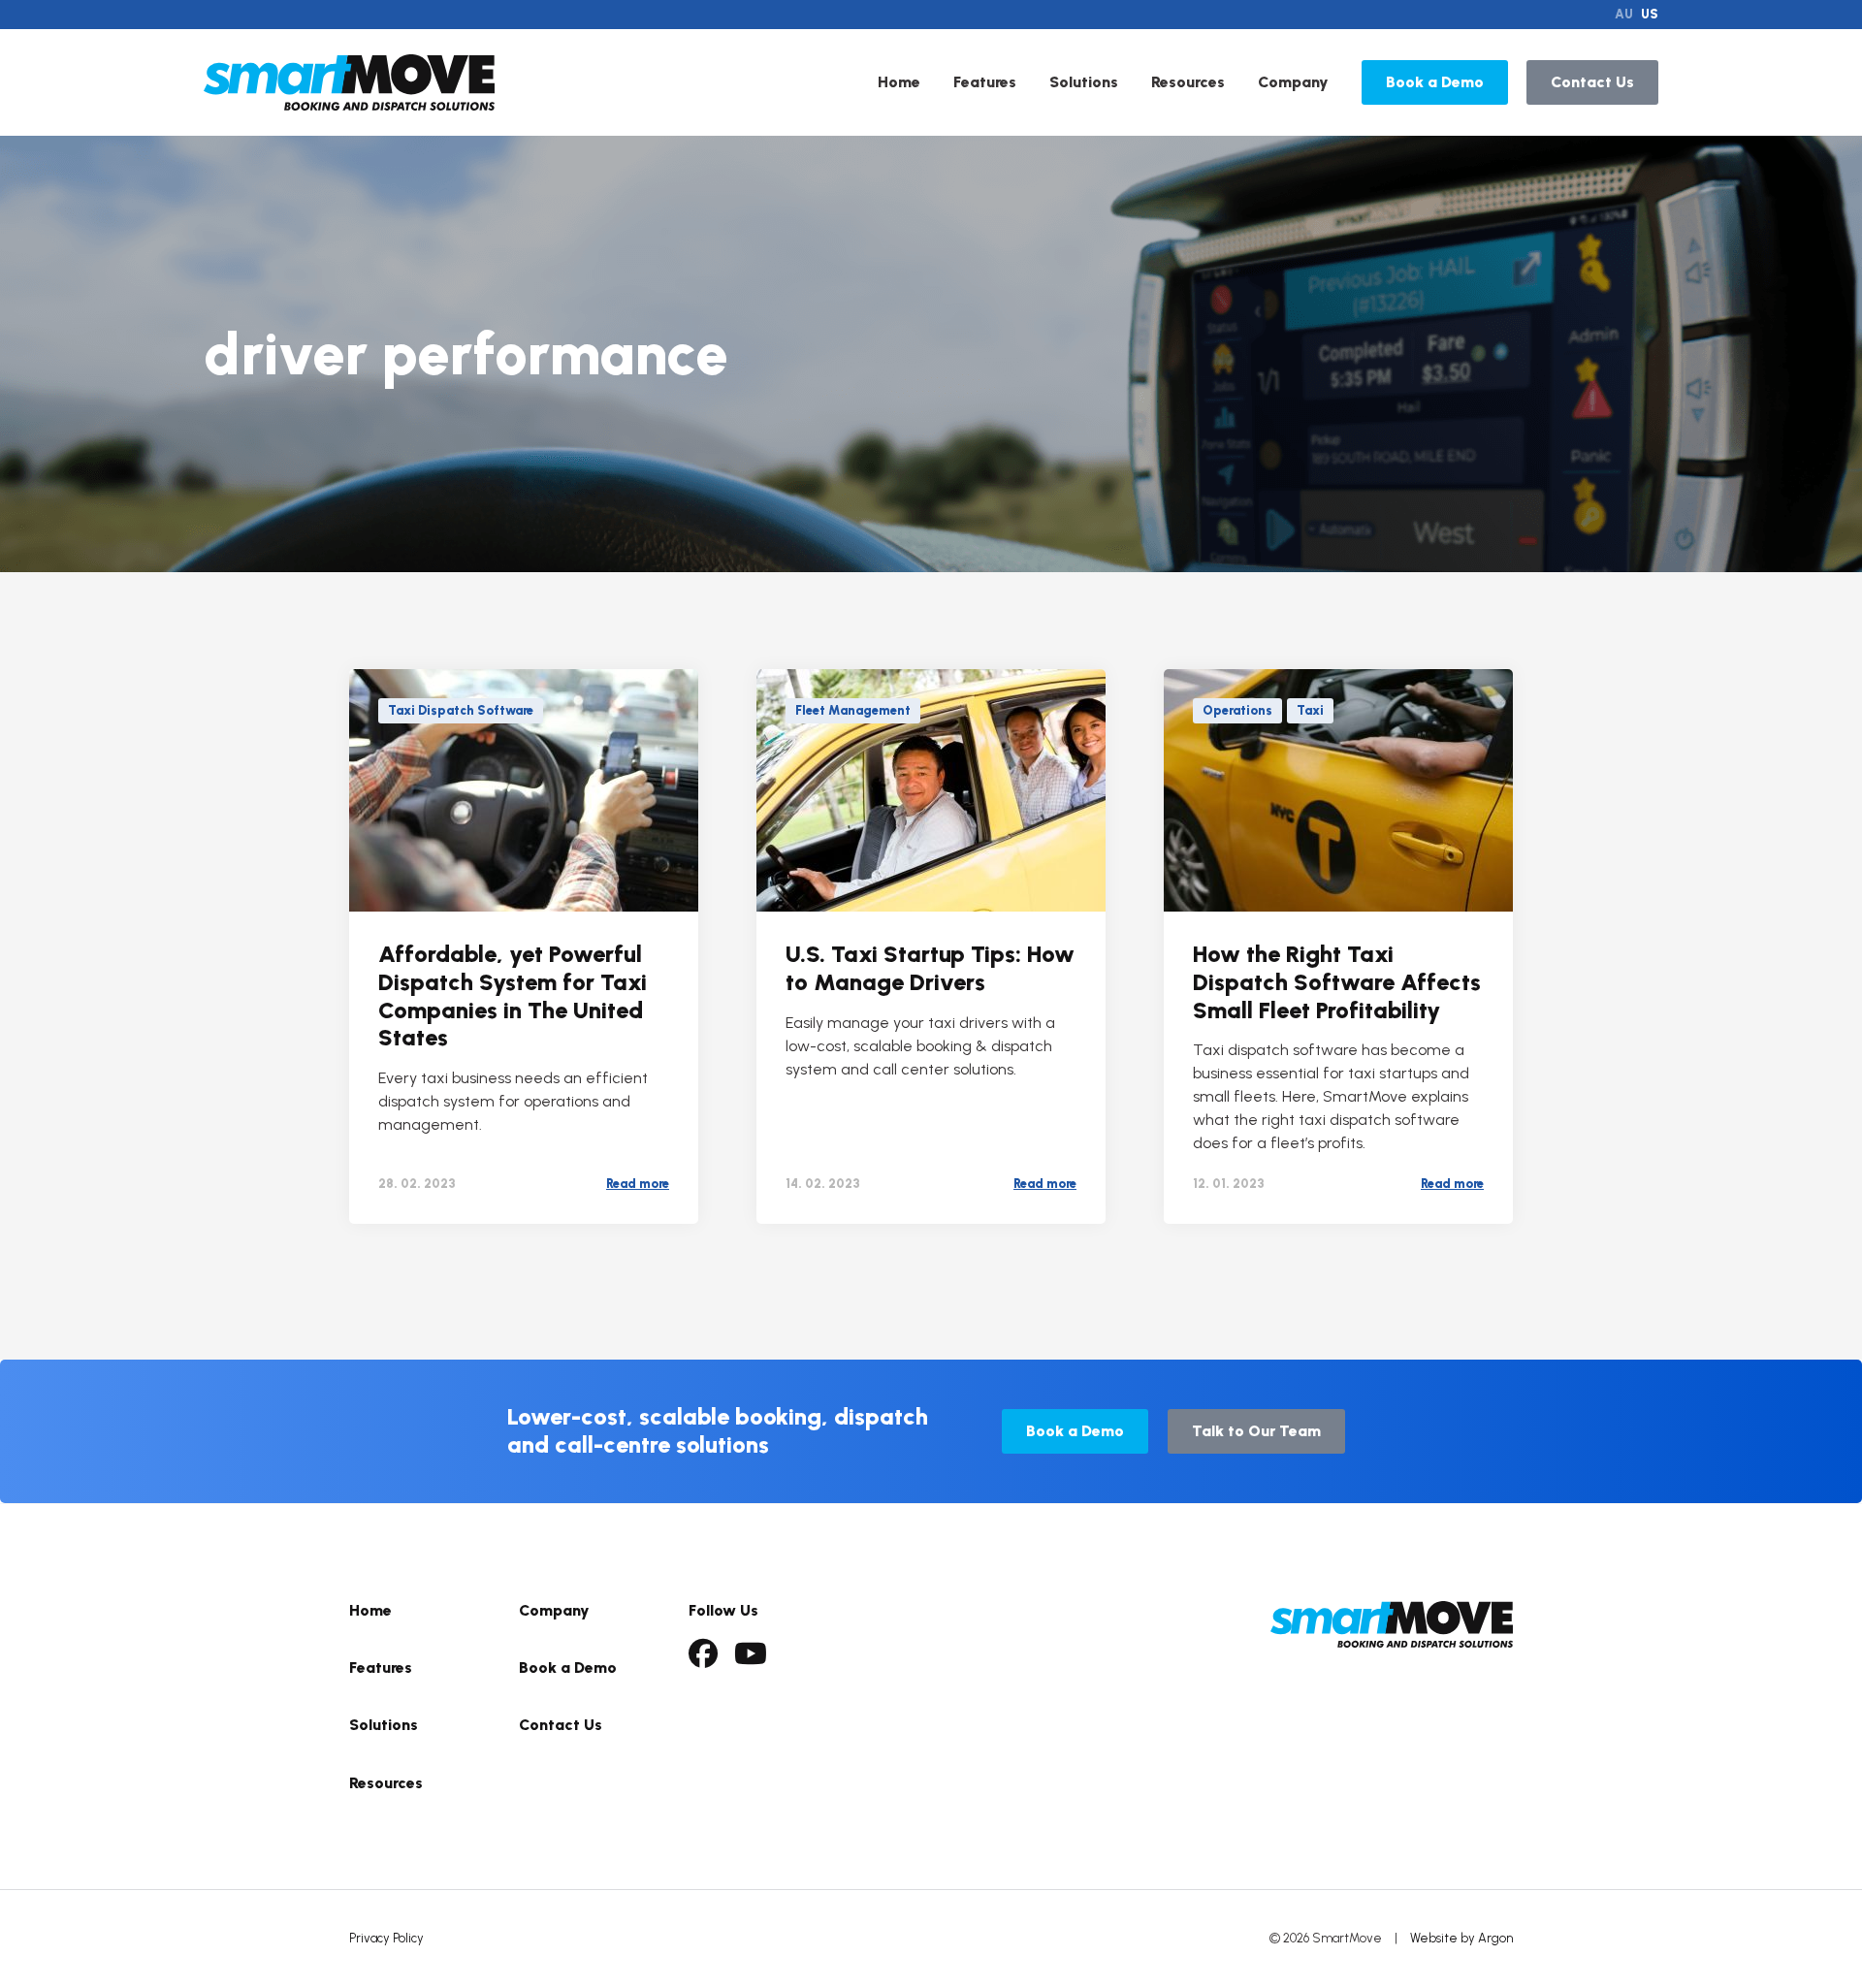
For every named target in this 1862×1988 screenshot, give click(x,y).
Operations (1237, 710)
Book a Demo (1435, 82)
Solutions (1084, 82)
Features (985, 82)
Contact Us (1592, 82)
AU (1624, 14)
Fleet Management (853, 710)
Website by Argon (1461, 1938)
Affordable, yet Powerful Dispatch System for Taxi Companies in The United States (513, 995)
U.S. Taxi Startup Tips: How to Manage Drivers (930, 968)
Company (1293, 82)
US (1650, 14)
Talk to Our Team (1256, 1431)
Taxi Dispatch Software (461, 710)
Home (899, 82)
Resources (1188, 82)
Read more (638, 1184)
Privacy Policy (386, 1938)
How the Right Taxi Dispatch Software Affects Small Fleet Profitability (1337, 982)
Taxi (1310, 710)
